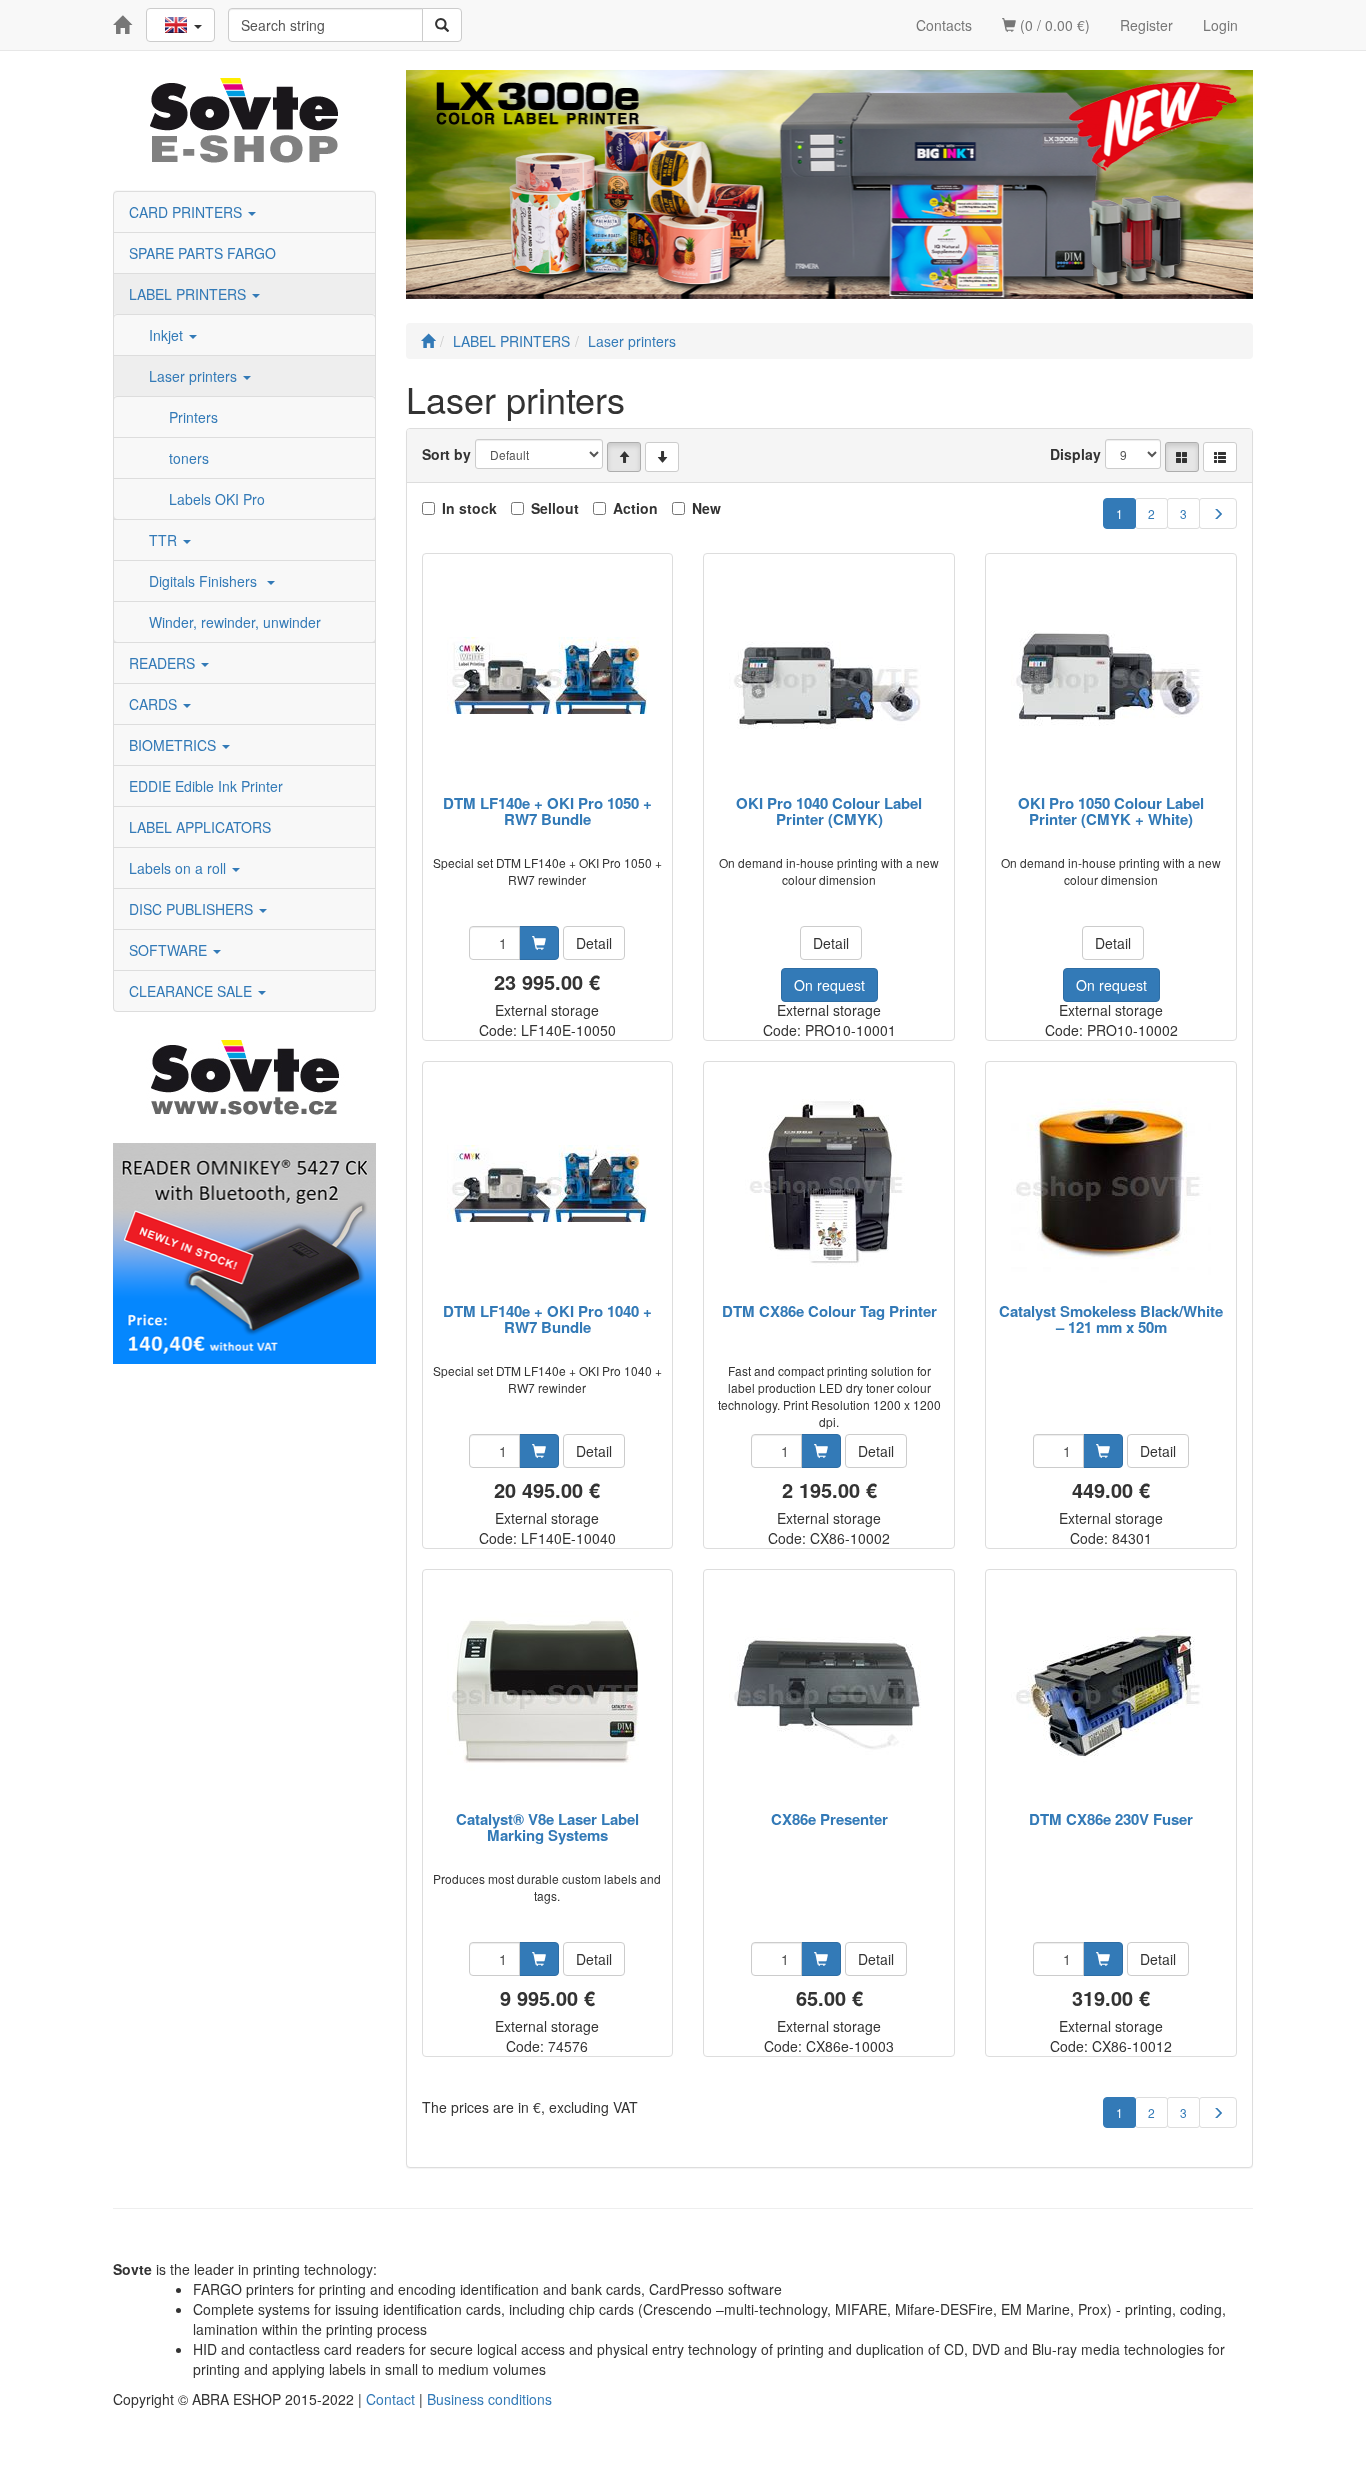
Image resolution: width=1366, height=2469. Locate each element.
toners (189, 458)
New (706, 508)
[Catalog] (1182, 457)
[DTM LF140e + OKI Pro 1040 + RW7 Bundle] (547, 1183)
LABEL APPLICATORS (200, 827)
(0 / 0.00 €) (1053, 25)
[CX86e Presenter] (829, 1691)
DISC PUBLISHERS (193, 909)
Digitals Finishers (207, 581)
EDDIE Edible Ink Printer (206, 786)
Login (1220, 25)
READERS (164, 663)
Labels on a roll (179, 868)
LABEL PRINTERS (189, 294)
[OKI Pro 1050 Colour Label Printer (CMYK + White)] (1111, 675)
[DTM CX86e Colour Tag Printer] (829, 1183)
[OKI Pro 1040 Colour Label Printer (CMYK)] (829, 675)
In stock (469, 508)
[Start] (428, 341)
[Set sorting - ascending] (624, 457)
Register (1146, 25)
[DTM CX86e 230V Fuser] (1111, 1691)
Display (1075, 454)
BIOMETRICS (174, 745)
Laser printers (195, 376)
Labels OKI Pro (217, 499)
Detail (594, 943)
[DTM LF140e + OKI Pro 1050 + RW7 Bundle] (547, 675)
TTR (165, 540)
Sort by (446, 454)
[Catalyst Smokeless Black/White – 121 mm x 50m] (1111, 1183)
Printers (193, 417)
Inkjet (168, 335)
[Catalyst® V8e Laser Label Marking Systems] (547, 1691)
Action (635, 508)
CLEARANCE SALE (192, 991)
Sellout (555, 508)
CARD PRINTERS (187, 212)
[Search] (442, 25)
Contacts (944, 25)
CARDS (155, 704)
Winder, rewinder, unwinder (235, 622)
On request (829, 985)
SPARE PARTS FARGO (202, 253)
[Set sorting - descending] (662, 457)
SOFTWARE (170, 950)
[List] (1220, 457)
